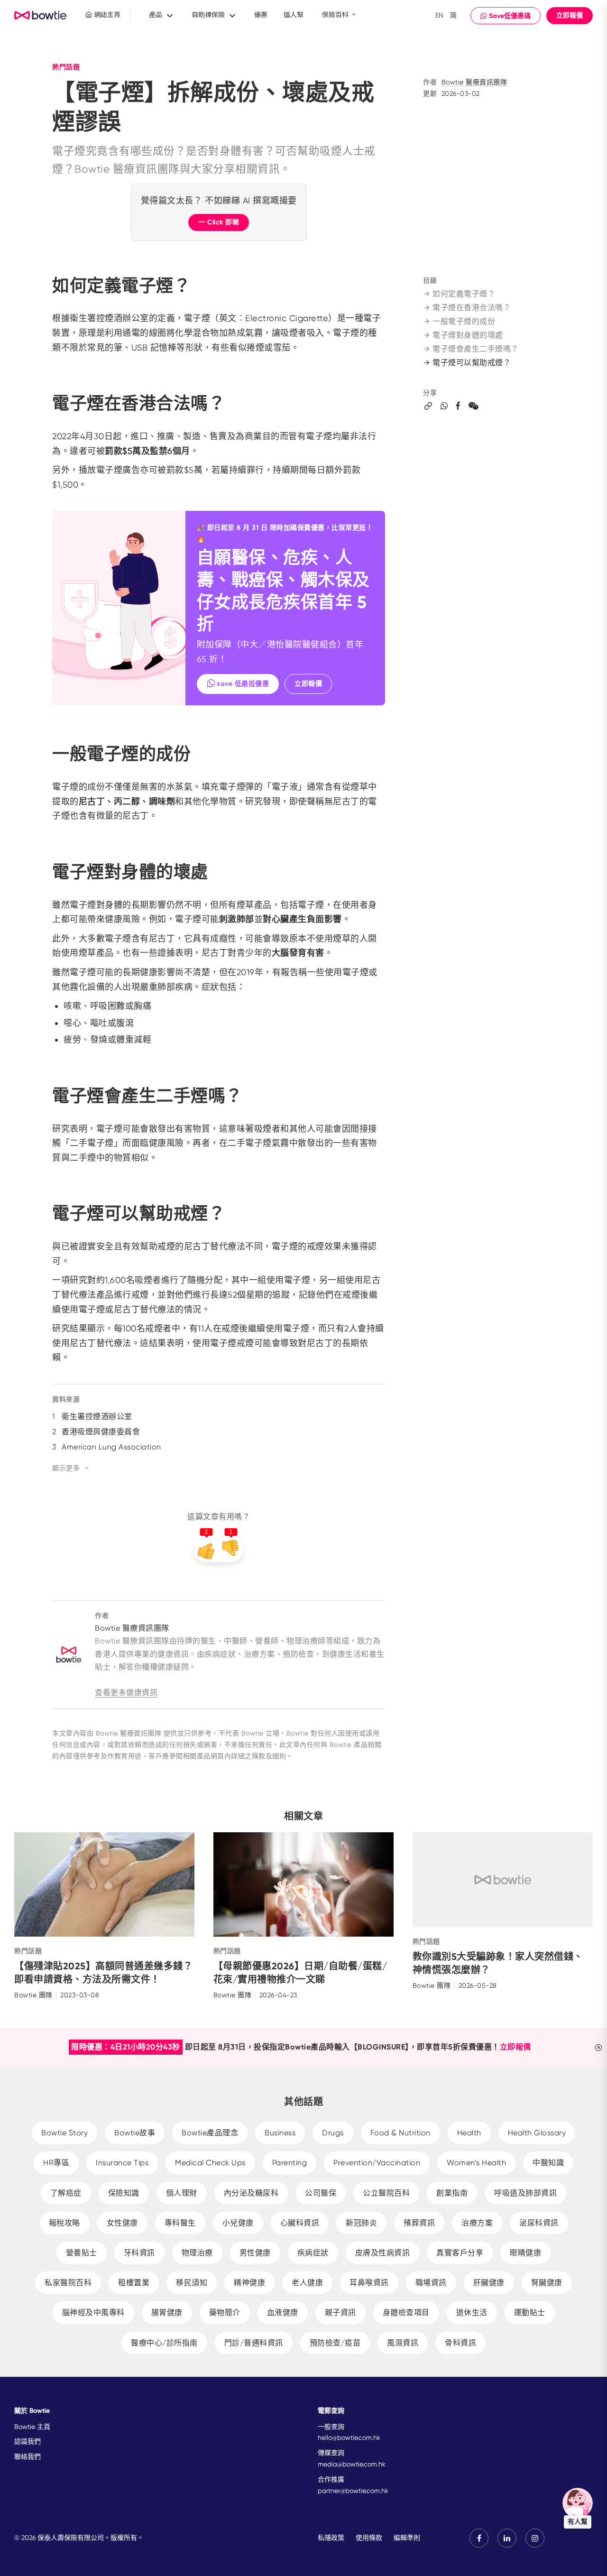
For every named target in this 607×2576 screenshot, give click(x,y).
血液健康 (283, 2313)
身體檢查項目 (406, 2313)
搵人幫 (294, 15)
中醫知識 (548, 2163)
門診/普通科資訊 (254, 2343)
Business (280, 2133)
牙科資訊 (139, 2253)
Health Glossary (537, 2133)
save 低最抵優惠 (243, 684)
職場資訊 (431, 2283)
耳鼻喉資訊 (369, 2283)
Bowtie (41, 16)
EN (439, 15)
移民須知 (192, 2283)
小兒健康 (238, 2223)
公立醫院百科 (386, 2193)
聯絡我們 (28, 2456)
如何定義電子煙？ (464, 294)
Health (469, 2133)
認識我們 (28, 2441)
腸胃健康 (167, 2313)
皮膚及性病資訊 (383, 2253)
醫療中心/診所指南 (164, 2343)
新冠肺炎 (361, 2223)
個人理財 (182, 2193)
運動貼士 (530, 2313)
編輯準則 (407, 2538)
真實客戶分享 (460, 2253)
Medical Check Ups (210, 2163)
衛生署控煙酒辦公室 (97, 1417)
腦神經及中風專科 (93, 2313)
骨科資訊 (460, 2343)
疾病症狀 (313, 2253)
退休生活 (472, 2313)
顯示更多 (66, 1468)
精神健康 (249, 2283)
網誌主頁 (106, 15)
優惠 (261, 15)
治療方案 (477, 2223)
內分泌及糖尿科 (251, 2193)
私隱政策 (331, 2538)
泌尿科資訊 (539, 2223)
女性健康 (122, 2223)
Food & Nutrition (400, 2133)
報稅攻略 (64, 2223)
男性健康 (255, 2253)
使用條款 (369, 2538)
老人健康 (307, 2283)
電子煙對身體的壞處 (468, 335)
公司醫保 (321, 2193)
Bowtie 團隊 (33, 1995)
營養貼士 (82, 2253)
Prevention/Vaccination (377, 2163)
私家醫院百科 (68, 2283)
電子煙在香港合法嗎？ (472, 308)
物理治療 (197, 2253)
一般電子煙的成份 (464, 321)
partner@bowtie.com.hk (353, 2491)
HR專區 (56, 2163)
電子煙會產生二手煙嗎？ (476, 349)
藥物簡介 (225, 2313)
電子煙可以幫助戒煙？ (472, 363)
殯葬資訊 (419, 2223)
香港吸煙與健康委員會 (101, 1432)
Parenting (290, 2163)
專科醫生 (180, 2223)
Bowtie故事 (135, 2133)
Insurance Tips (122, 2163)
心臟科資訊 (300, 2223)
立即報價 (570, 15)
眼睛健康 (525, 2253)
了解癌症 (66, 2193)
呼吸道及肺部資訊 (525, 2193)
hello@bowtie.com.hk (349, 2438)
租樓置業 (134, 2283)
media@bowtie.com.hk (352, 2464)
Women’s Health (476, 2163)
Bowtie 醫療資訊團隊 (474, 82)
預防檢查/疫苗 (335, 2343)
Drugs (333, 2133)
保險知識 (124, 2193)
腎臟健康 (547, 2283)
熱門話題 (66, 67)
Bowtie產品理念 (210, 2133)
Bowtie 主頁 (32, 2427)
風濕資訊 (403, 2343)
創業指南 (452, 2193)
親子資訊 (340, 2313)
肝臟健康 (489, 2283)
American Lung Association (111, 1447)
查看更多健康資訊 (126, 1693)
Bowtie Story (64, 2133)
